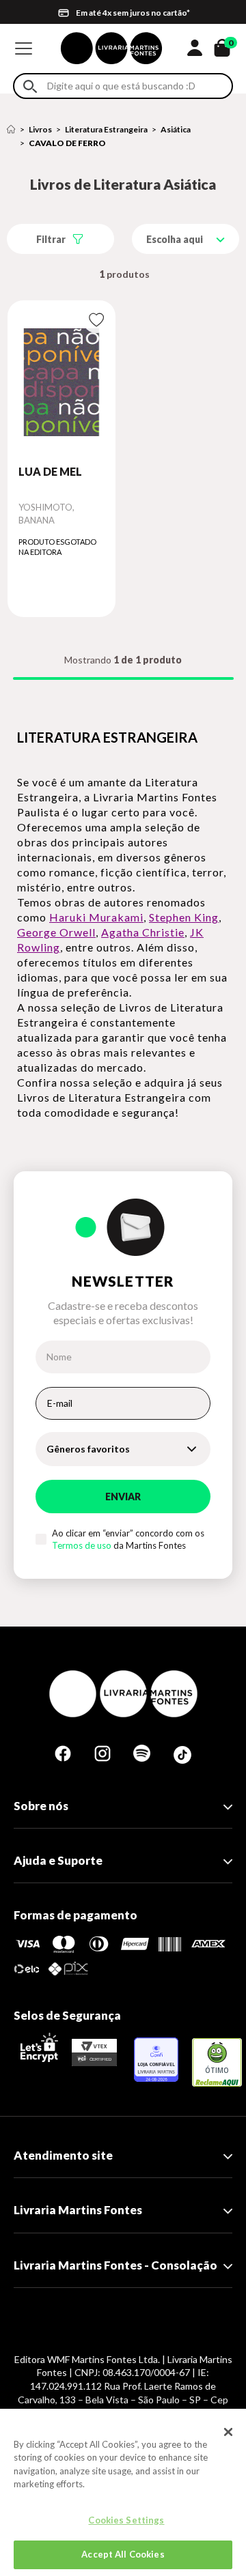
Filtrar (51, 239)
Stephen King (184, 917)
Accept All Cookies (123, 2554)
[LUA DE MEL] (61, 382)
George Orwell (56, 932)
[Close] (228, 2432)
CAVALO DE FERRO (67, 143)
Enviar (123, 1497)
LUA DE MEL (50, 471)
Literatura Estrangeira (106, 129)
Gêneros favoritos (88, 1449)
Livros (40, 129)
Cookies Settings (126, 2520)
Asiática (176, 129)
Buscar (30, 86)
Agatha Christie (143, 932)
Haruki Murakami (96, 917)
